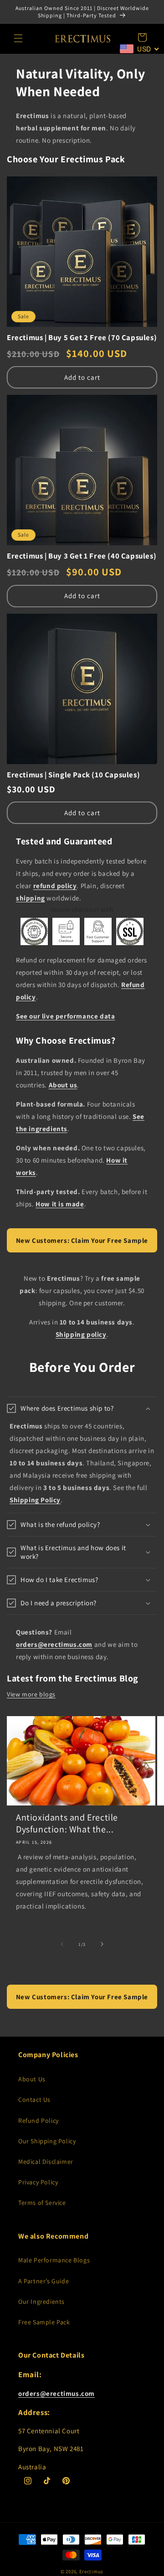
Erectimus (91, 2571)
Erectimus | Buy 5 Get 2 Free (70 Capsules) (82, 338)
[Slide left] (62, 1944)
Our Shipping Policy (47, 2141)
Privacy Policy (38, 2182)
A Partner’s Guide (44, 2281)
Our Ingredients (41, 2302)
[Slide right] (102, 1944)
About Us (32, 2079)
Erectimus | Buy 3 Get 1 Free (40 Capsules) (82, 556)
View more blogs (31, 1694)
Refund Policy (38, 2121)
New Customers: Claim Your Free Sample (82, 1240)
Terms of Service (42, 2203)
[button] (18, 38)
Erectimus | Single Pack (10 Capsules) (73, 775)
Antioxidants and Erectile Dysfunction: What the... (67, 1823)
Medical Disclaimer (46, 2162)
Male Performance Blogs (54, 2260)
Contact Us (34, 2100)
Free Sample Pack (44, 2322)
